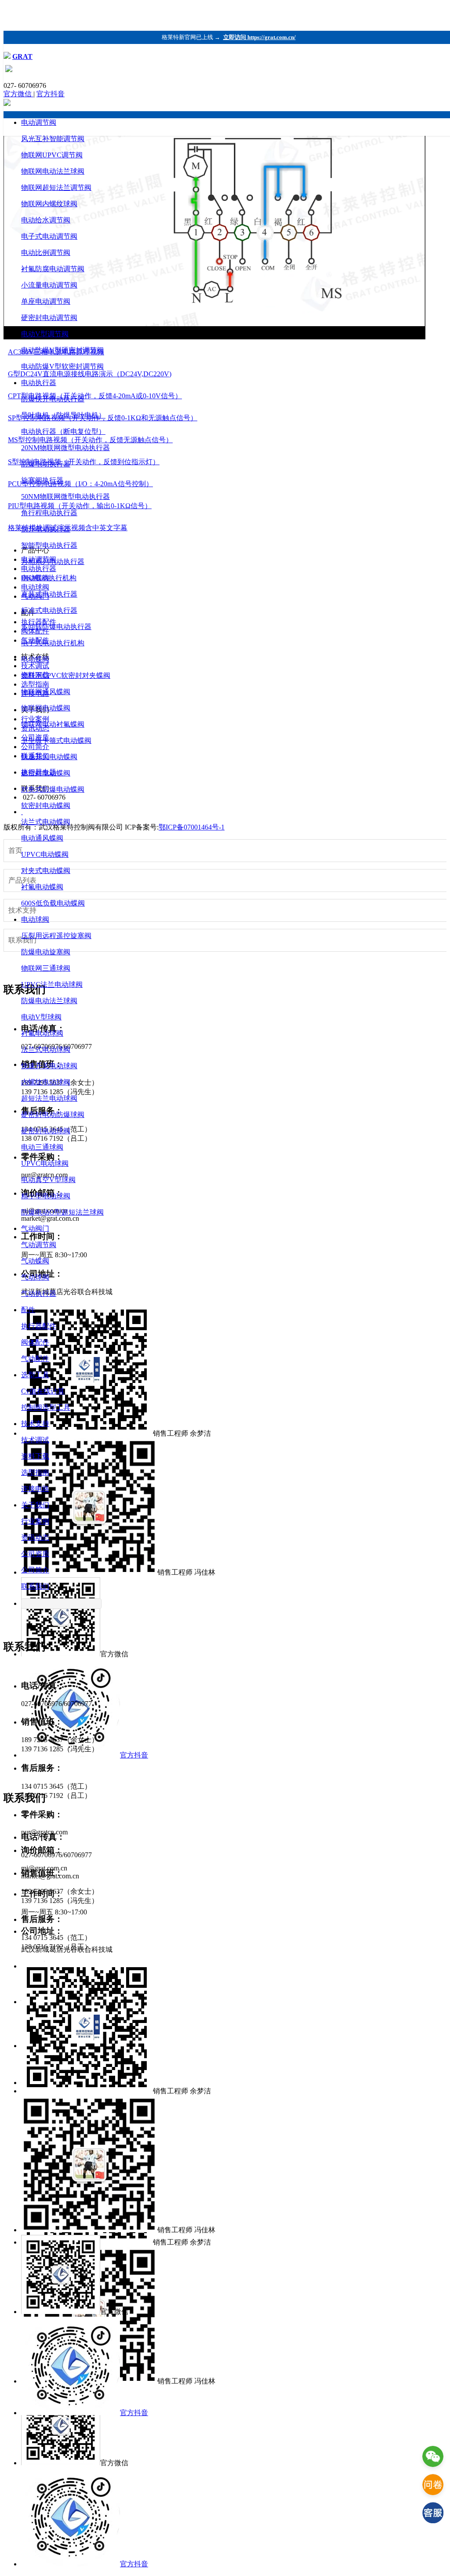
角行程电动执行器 (49, 513)
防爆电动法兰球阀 (49, 1001)
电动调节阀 (39, 122)
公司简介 (35, 1570)
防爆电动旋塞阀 (46, 952)
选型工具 (35, 1375)
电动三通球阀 (42, 1147)
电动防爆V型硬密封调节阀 (62, 350)
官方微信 (18, 94)
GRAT (22, 56)
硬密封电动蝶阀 (46, 773)
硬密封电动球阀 (46, 1131)
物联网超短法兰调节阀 (56, 187)
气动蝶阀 (35, 1261)
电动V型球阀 (41, 1017)
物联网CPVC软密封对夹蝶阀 (66, 675)
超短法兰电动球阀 (49, 1098)
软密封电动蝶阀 (46, 806)
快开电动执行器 (46, 529)
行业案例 (35, 1521)
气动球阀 (35, 1277)
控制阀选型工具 (46, 1407)
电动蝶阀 (35, 659)
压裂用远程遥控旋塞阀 (56, 936)
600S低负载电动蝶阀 (53, 903)
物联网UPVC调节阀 (52, 155)
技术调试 (35, 1440)
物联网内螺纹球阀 (49, 204)
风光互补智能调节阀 (53, 139)
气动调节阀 (39, 1245)
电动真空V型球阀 (48, 1180)
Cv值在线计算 (43, 1391)
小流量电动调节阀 (49, 285)
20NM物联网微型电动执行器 (65, 448)
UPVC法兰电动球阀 (52, 984)
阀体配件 (35, 1342)
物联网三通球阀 (46, 968)
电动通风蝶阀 (42, 838)
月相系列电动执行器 (53, 562)
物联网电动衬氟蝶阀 (53, 724)
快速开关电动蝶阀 (49, 757)
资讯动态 (35, 1537)
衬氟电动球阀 (42, 1033)
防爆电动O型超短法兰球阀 (62, 1212)
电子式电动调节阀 (49, 236)
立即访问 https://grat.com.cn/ (259, 37)
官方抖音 (51, 94)
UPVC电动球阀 (45, 1163)
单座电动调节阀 (46, 301)
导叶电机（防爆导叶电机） (63, 415)
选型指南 (35, 1472)
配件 (28, 1310)
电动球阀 (35, 919)
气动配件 (35, 1359)
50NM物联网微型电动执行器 (65, 497)
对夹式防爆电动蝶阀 (53, 789)
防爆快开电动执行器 (53, 399)
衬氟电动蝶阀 (42, 887)
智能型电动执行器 (49, 545)
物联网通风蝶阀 (46, 692)
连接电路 (35, 1489)
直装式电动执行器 (49, 594)
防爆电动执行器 (46, 464)
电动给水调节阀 (46, 220)
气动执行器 (39, 1293)
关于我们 (35, 1505)
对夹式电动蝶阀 (46, 871)
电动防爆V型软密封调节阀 (62, 366)
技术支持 (35, 1424)
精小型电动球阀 (46, 1196)
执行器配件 (39, 1326)
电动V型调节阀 (45, 334)
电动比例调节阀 (46, 253)
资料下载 (35, 1456)
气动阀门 (35, 1228)
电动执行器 (39, 383)
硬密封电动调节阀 (49, 318)
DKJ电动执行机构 (49, 578)
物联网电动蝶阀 (46, 708)
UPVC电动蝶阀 (45, 854)
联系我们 (35, 1586)
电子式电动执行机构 (53, 643)
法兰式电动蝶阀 (46, 822)
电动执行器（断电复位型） (63, 431)
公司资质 (35, 1554)
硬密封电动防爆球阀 (53, 1115)
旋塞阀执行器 (42, 480)
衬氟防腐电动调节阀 (53, 269)
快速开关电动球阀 (49, 1066)
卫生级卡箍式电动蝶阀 (56, 740)
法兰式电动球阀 (46, 1050)
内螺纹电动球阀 (46, 1082)
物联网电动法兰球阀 (53, 171)
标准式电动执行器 (49, 610)
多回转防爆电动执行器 (56, 627)
